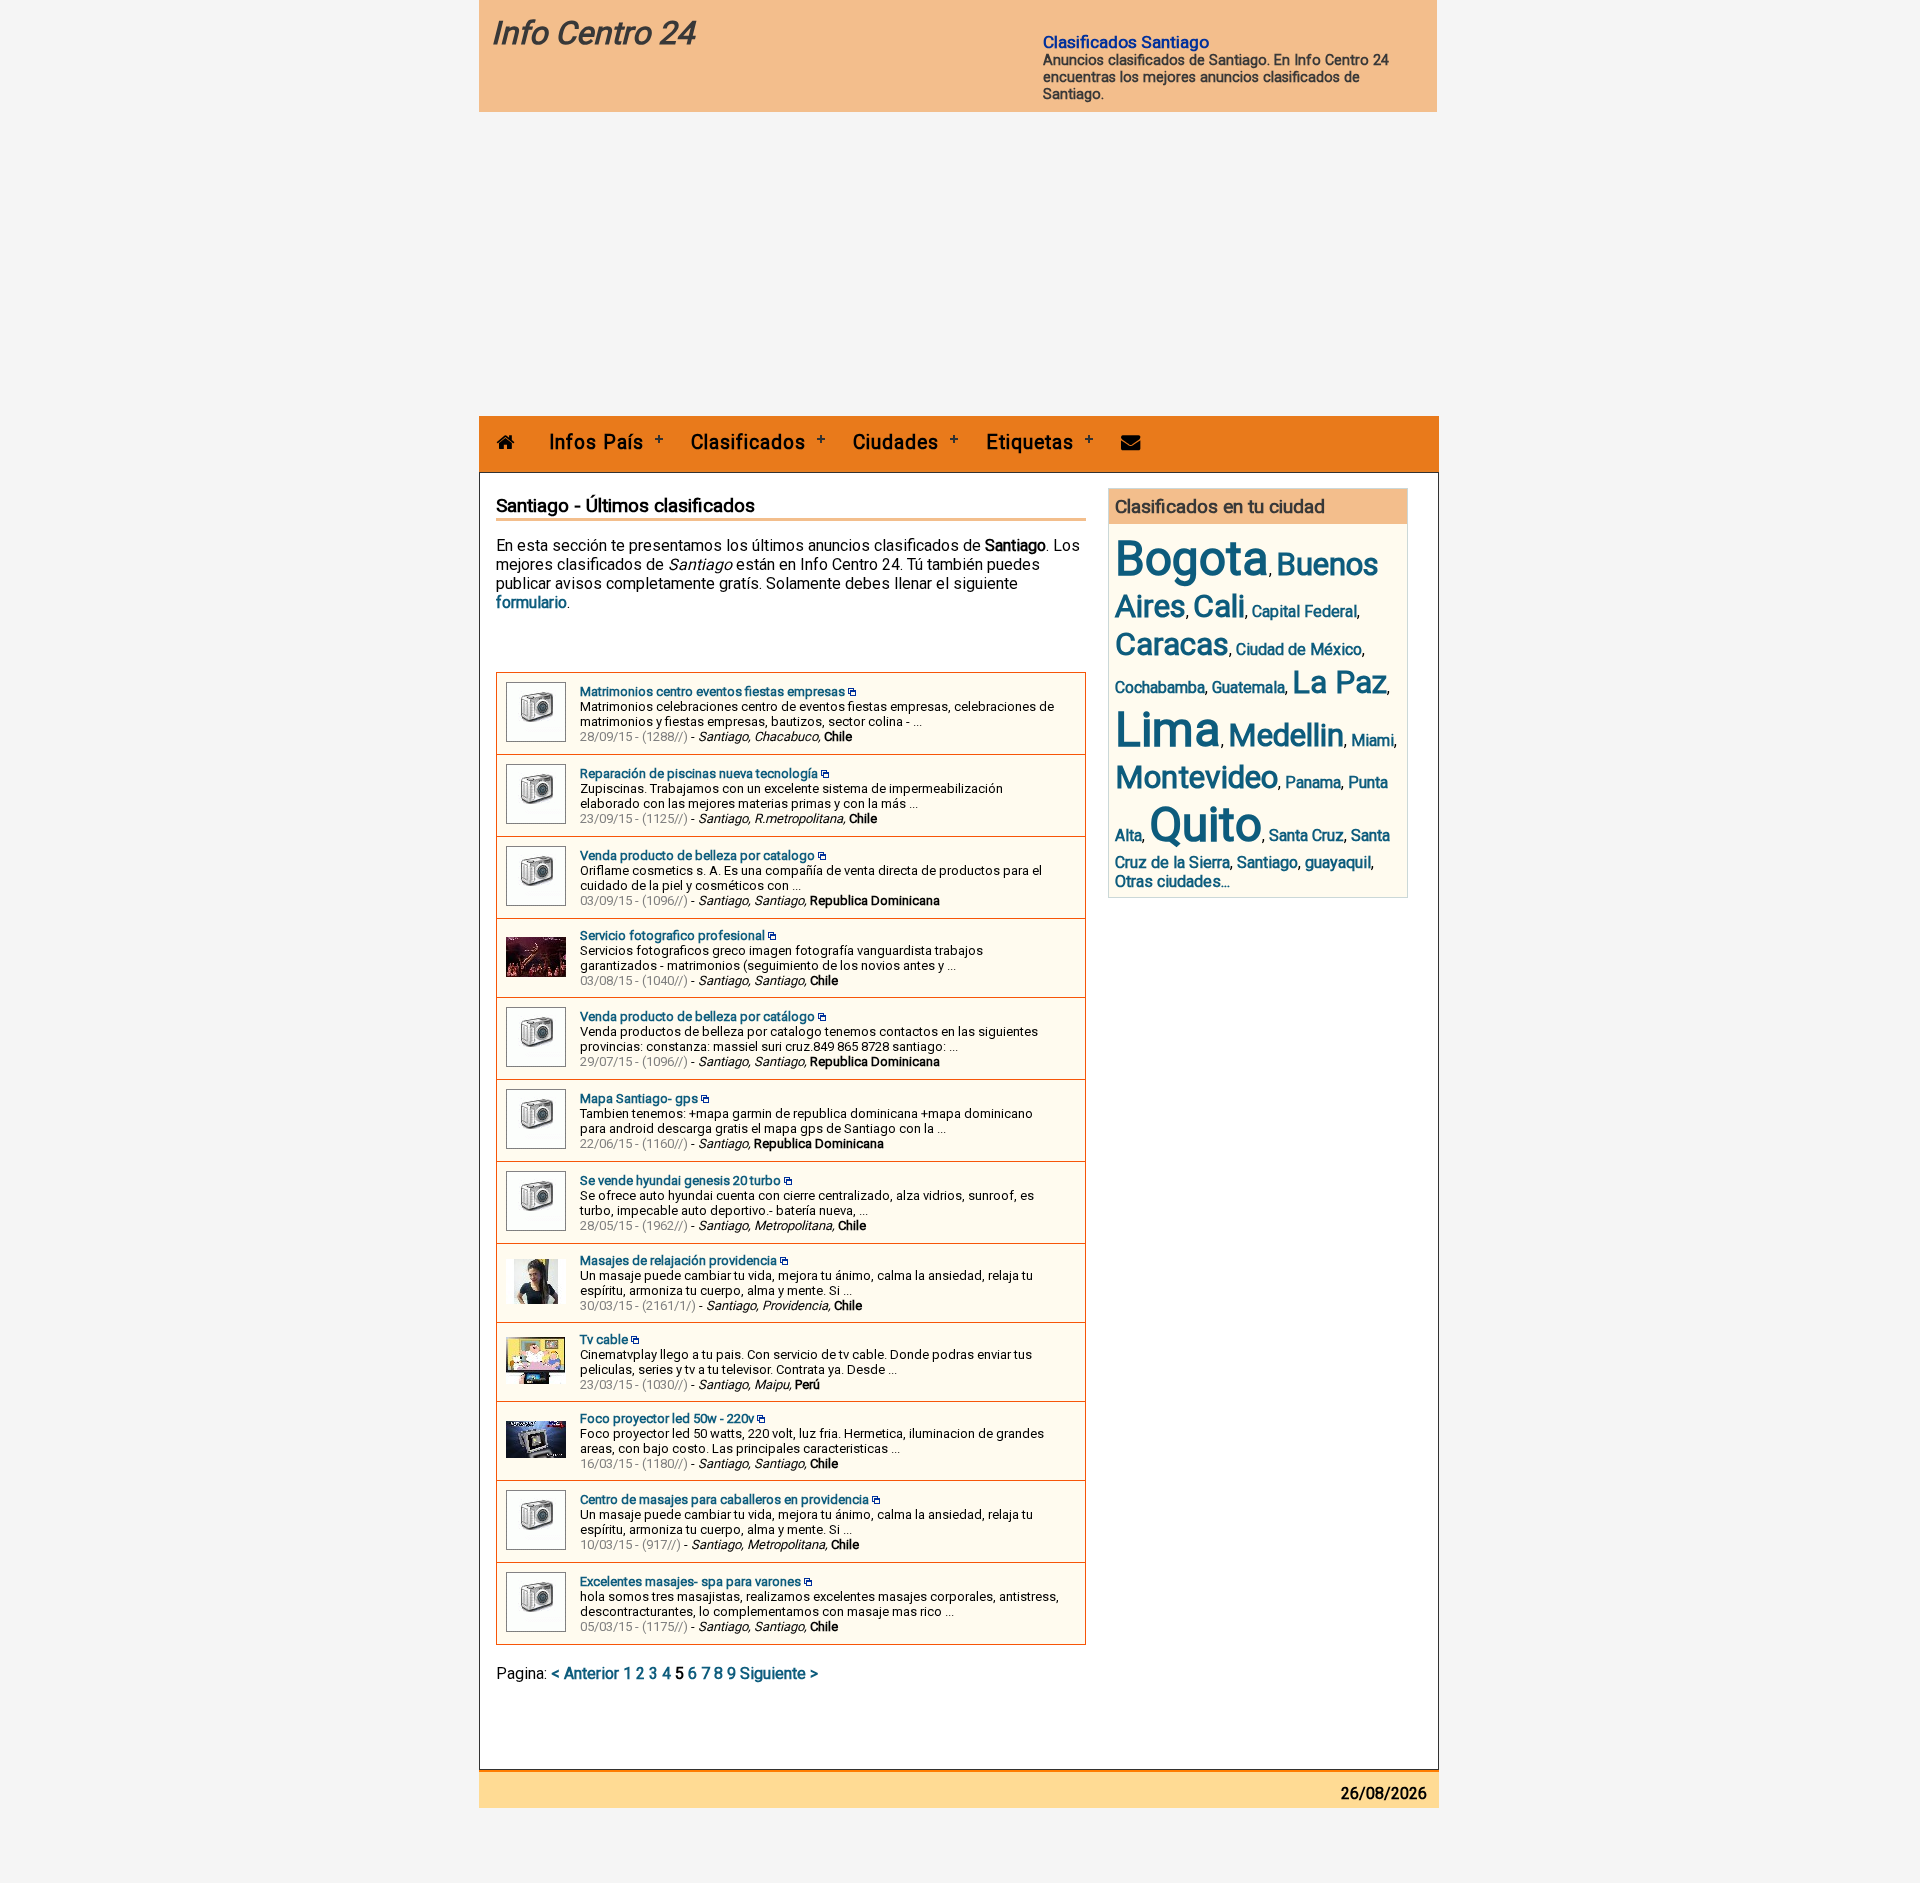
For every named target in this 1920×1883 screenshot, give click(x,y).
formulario (531, 602)
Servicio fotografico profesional (672, 935)
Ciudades (896, 442)
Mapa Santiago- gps (639, 1098)
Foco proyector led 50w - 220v (667, 1418)
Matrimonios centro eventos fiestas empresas (712, 691)
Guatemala (1248, 687)
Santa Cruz (1306, 835)
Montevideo (1196, 777)
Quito (1205, 824)
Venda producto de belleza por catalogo (697, 855)
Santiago (1267, 862)
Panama (1313, 782)
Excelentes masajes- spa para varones (690, 1581)
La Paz (1339, 682)
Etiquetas (1030, 442)
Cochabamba (1160, 687)
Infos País (596, 442)
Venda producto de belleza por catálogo (697, 1016)
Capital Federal (1304, 611)
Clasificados (748, 442)
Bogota (1192, 558)
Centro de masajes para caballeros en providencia (724, 1499)
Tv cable (604, 1339)
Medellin (1286, 735)
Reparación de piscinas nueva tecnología (699, 773)
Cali (1219, 606)
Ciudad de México (1299, 649)
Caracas (1172, 644)
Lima (1168, 729)
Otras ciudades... (1172, 881)
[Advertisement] (959, 266)
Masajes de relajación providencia (678, 1260)
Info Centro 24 (592, 33)
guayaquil (1338, 862)
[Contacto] (1131, 442)
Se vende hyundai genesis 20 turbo (680, 1180)
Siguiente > (779, 1673)
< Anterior (585, 1673)
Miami (1372, 740)
